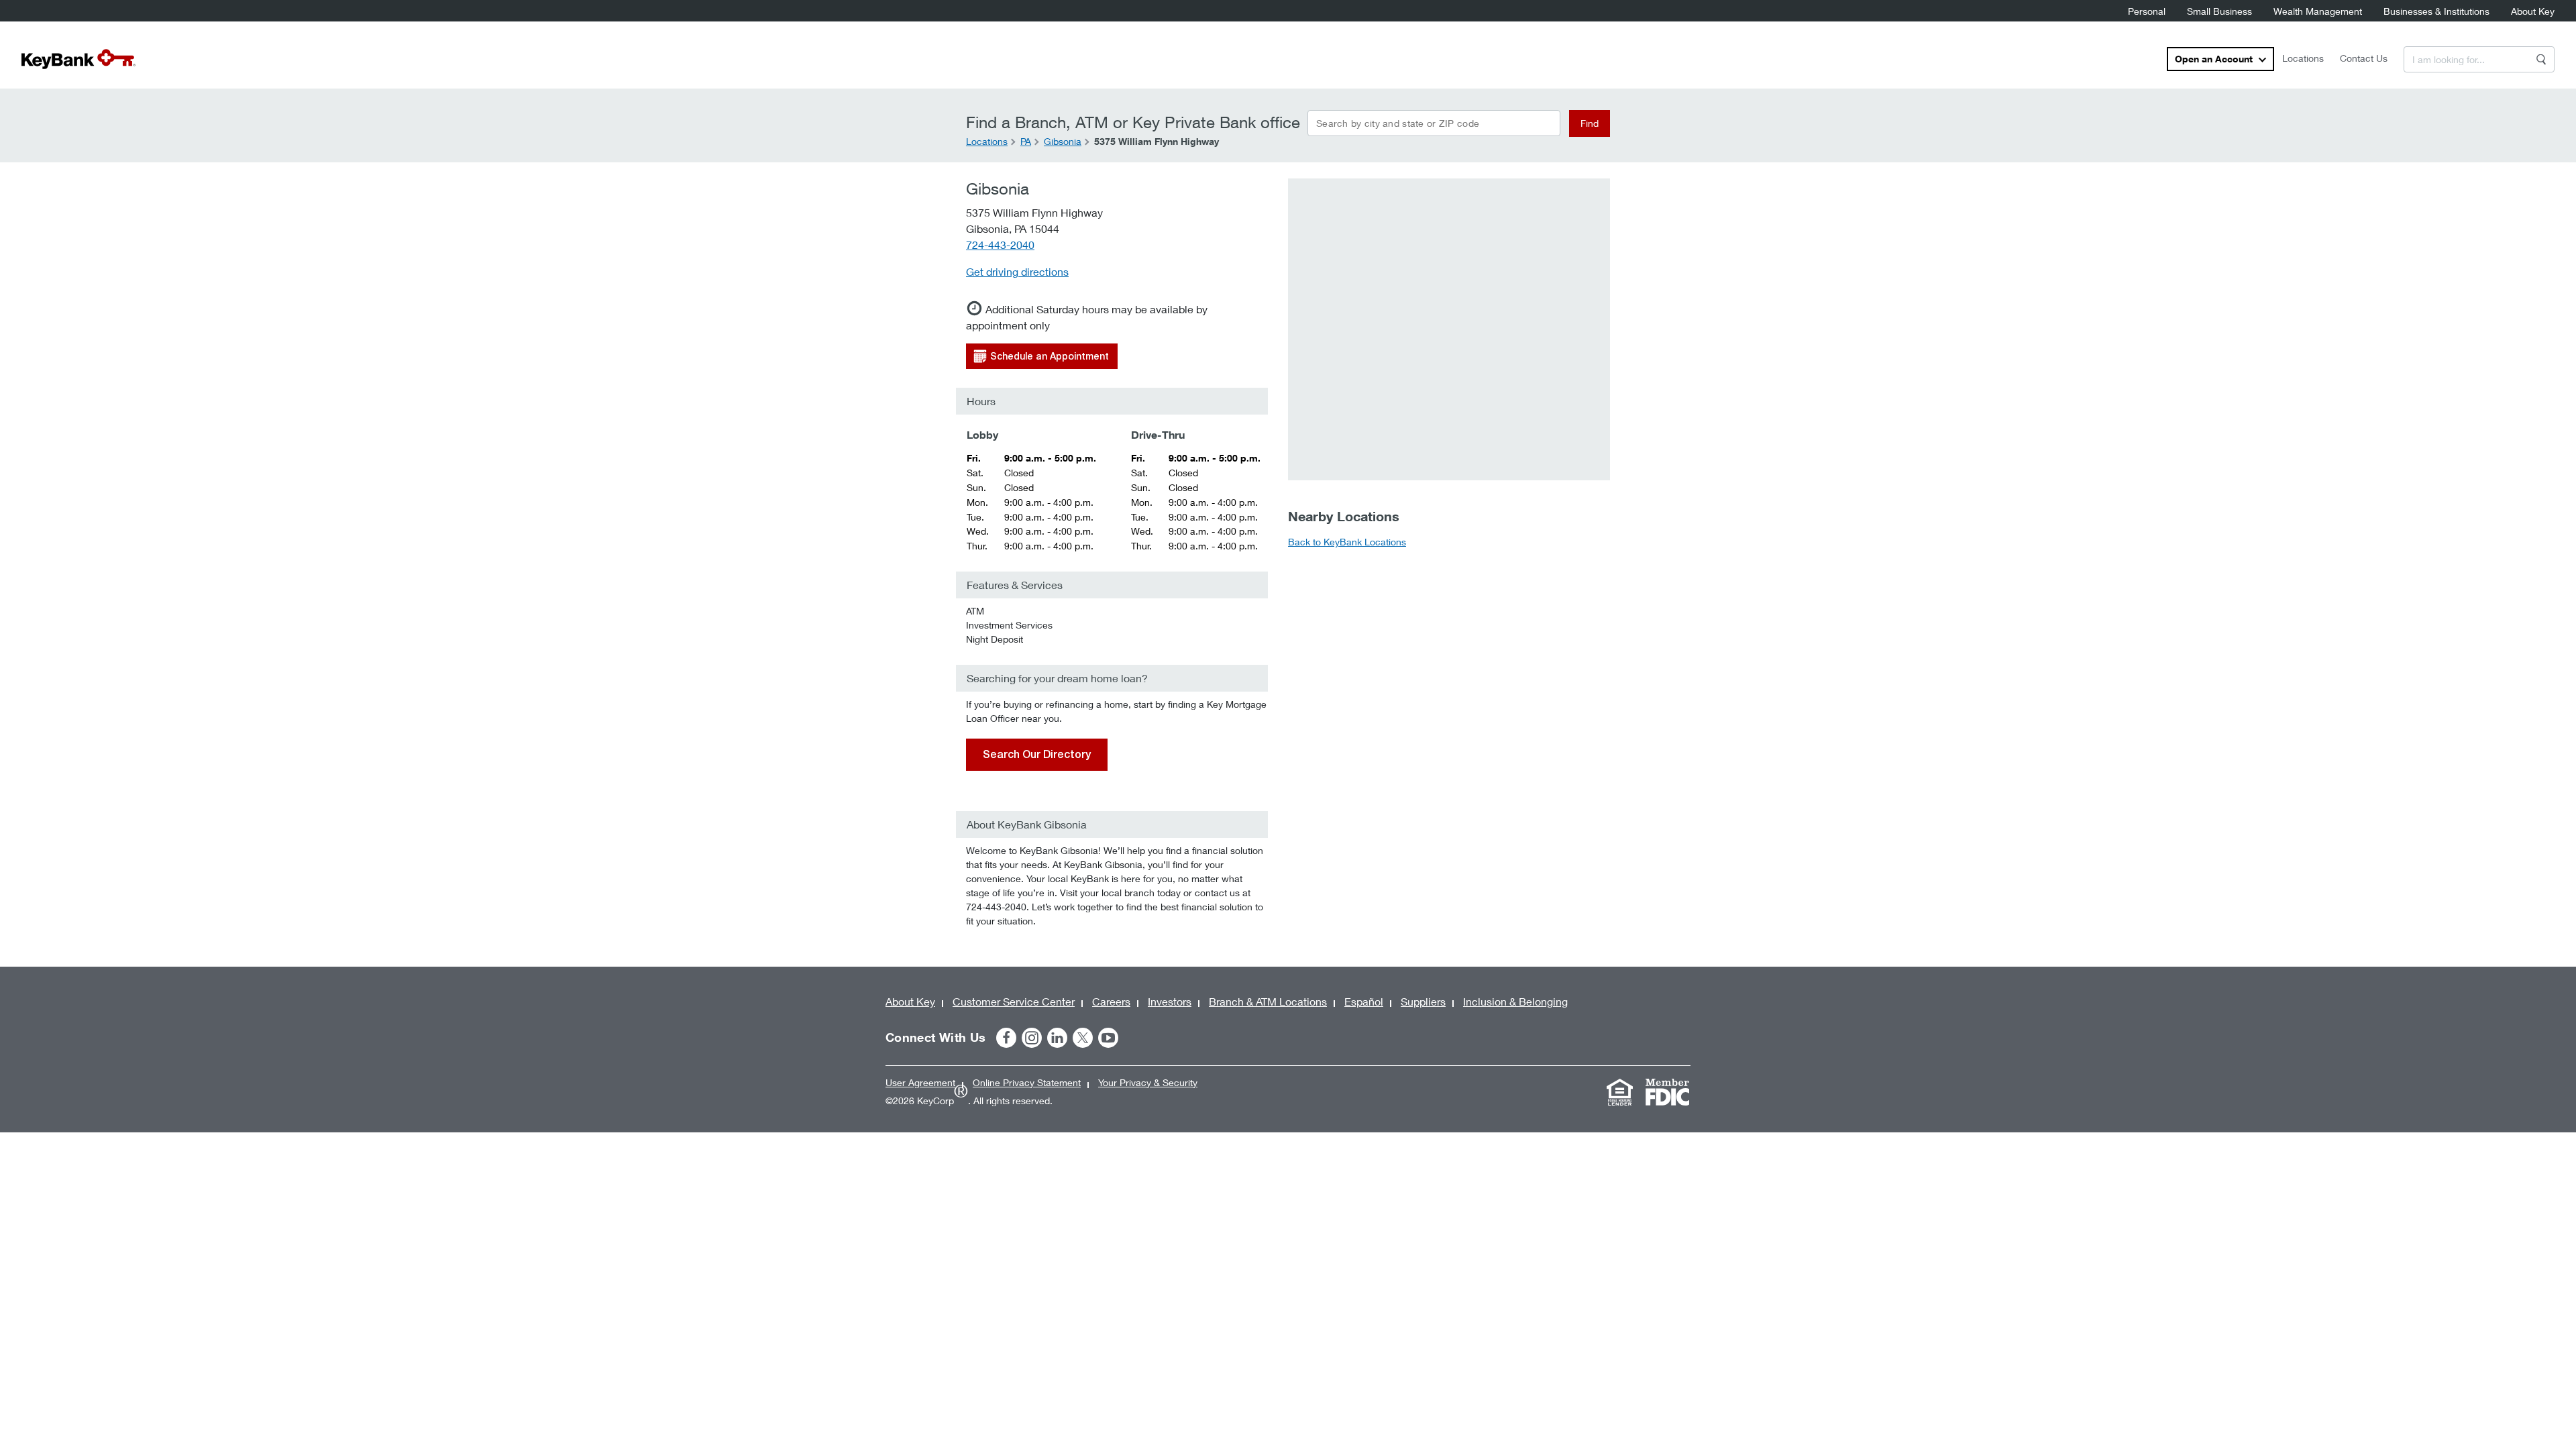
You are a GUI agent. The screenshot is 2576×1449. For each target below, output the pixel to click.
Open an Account (2214, 59)
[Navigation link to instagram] (1032, 1038)
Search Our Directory (1037, 754)
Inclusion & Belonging (1515, 1001)
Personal (2147, 11)
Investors (1170, 1001)
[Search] (2541, 59)
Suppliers (1423, 1001)
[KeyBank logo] (78, 59)
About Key (2533, 11)
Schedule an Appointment (1050, 356)
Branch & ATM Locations (1268, 1001)
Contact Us (2364, 58)
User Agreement (920, 1082)
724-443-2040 (1000, 245)
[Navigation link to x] (1083, 1038)
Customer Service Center (1014, 1001)
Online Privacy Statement (1027, 1082)
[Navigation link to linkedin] (1057, 1038)
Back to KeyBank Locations (1347, 542)
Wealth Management (2318, 11)
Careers (1111, 1001)
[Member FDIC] (1667, 1092)
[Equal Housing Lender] (1619, 1092)
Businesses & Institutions (2436, 11)
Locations (2303, 58)
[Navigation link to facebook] (1006, 1038)
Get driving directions (1017, 271)
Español (1364, 1001)
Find (1590, 123)
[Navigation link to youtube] (1108, 1038)
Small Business (2219, 11)
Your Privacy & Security (1148, 1082)
